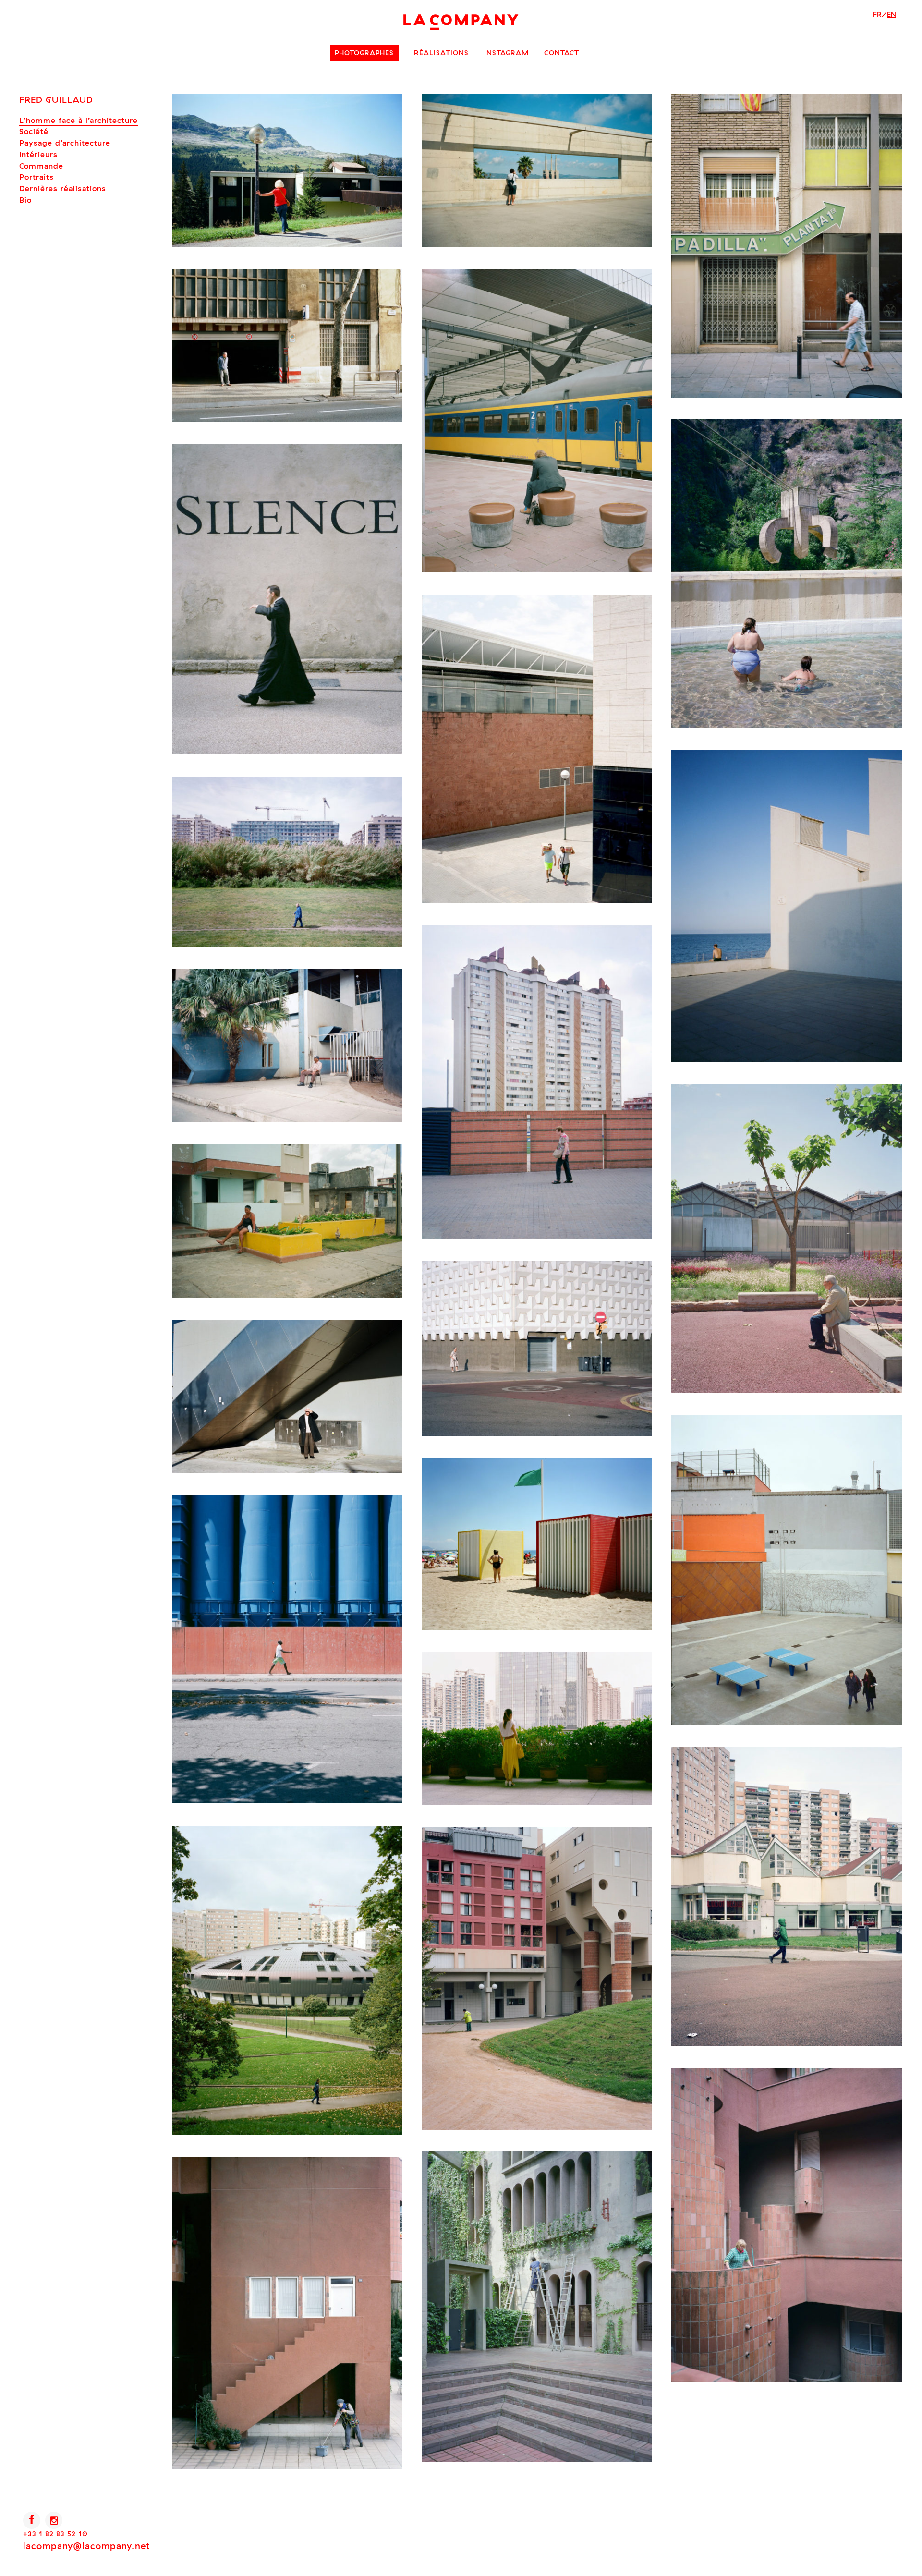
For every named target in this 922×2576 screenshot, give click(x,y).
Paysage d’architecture (65, 143)
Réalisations (441, 53)
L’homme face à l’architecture (79, 120)
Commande (41, 166)
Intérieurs (38, 154)
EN (892, 14)
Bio (25, 200)
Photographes (364, 53)
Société (34, 131)
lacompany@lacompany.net (86, 2546)
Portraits (36, 177)
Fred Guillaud (56, 100)
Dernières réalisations (63, 188)
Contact (562, 53)
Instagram (506, 53)
